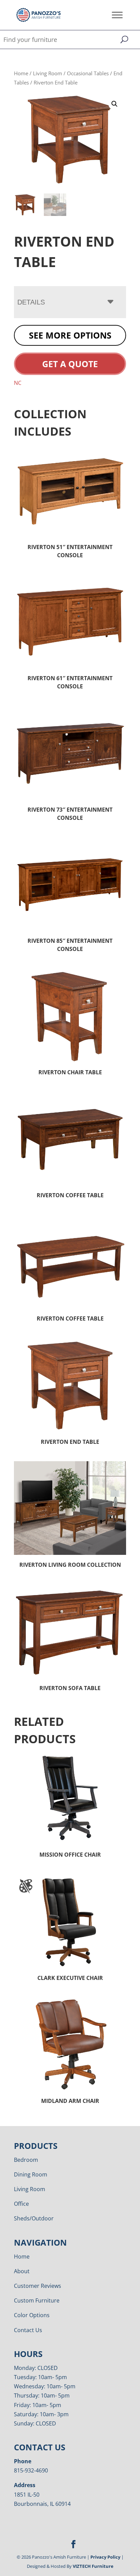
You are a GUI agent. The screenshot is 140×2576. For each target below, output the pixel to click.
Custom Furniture (37, 2300)
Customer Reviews (38, 2286)
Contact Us (28, 2330)
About (22, 2271)
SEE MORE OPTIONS (70, 335)
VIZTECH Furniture (93, 2566)
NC (18, 383)
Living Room (48, 73)
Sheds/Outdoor (34, 2218)
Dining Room (31, 2174)
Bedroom (26, 2160)
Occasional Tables (88, 73)
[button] (115, 104)
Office (21, 2204)
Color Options (32, 2315)
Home (21, 73)
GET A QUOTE (70, 364)
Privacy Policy (105, 2557)
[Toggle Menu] (117, 15)
